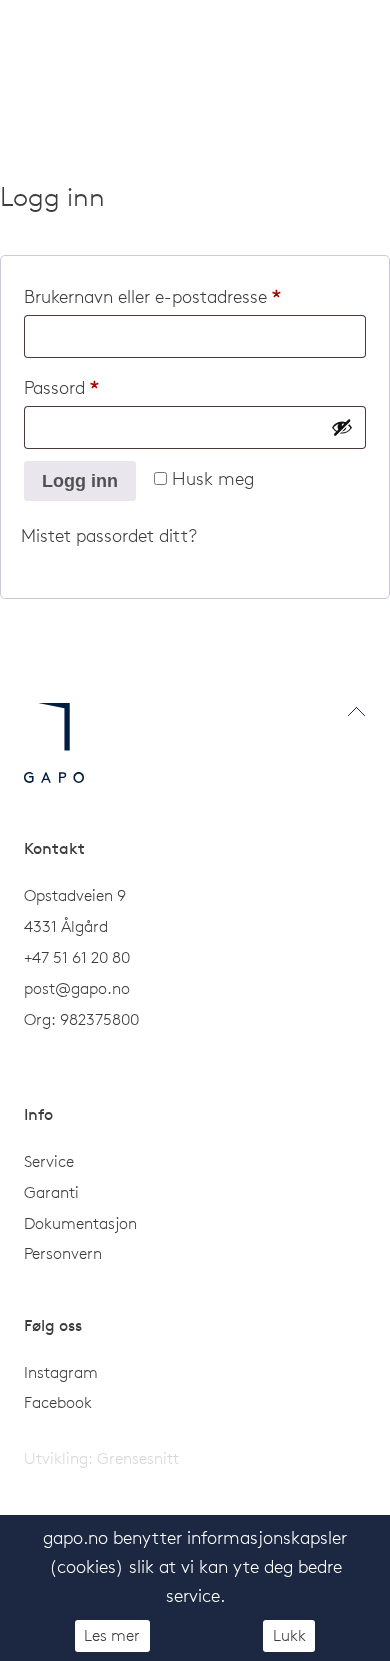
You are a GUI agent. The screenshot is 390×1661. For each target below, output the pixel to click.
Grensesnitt (138, 1458)
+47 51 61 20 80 (77, 957)
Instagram (61, 1372)
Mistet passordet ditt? (109, 535)
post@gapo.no (77, 988)
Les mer (112, 1635)
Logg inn (80, 481)
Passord (92, 387)
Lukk (289, 1635)
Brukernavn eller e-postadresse (183, 296)
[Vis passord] (342, 427)
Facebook (58, 1402)
